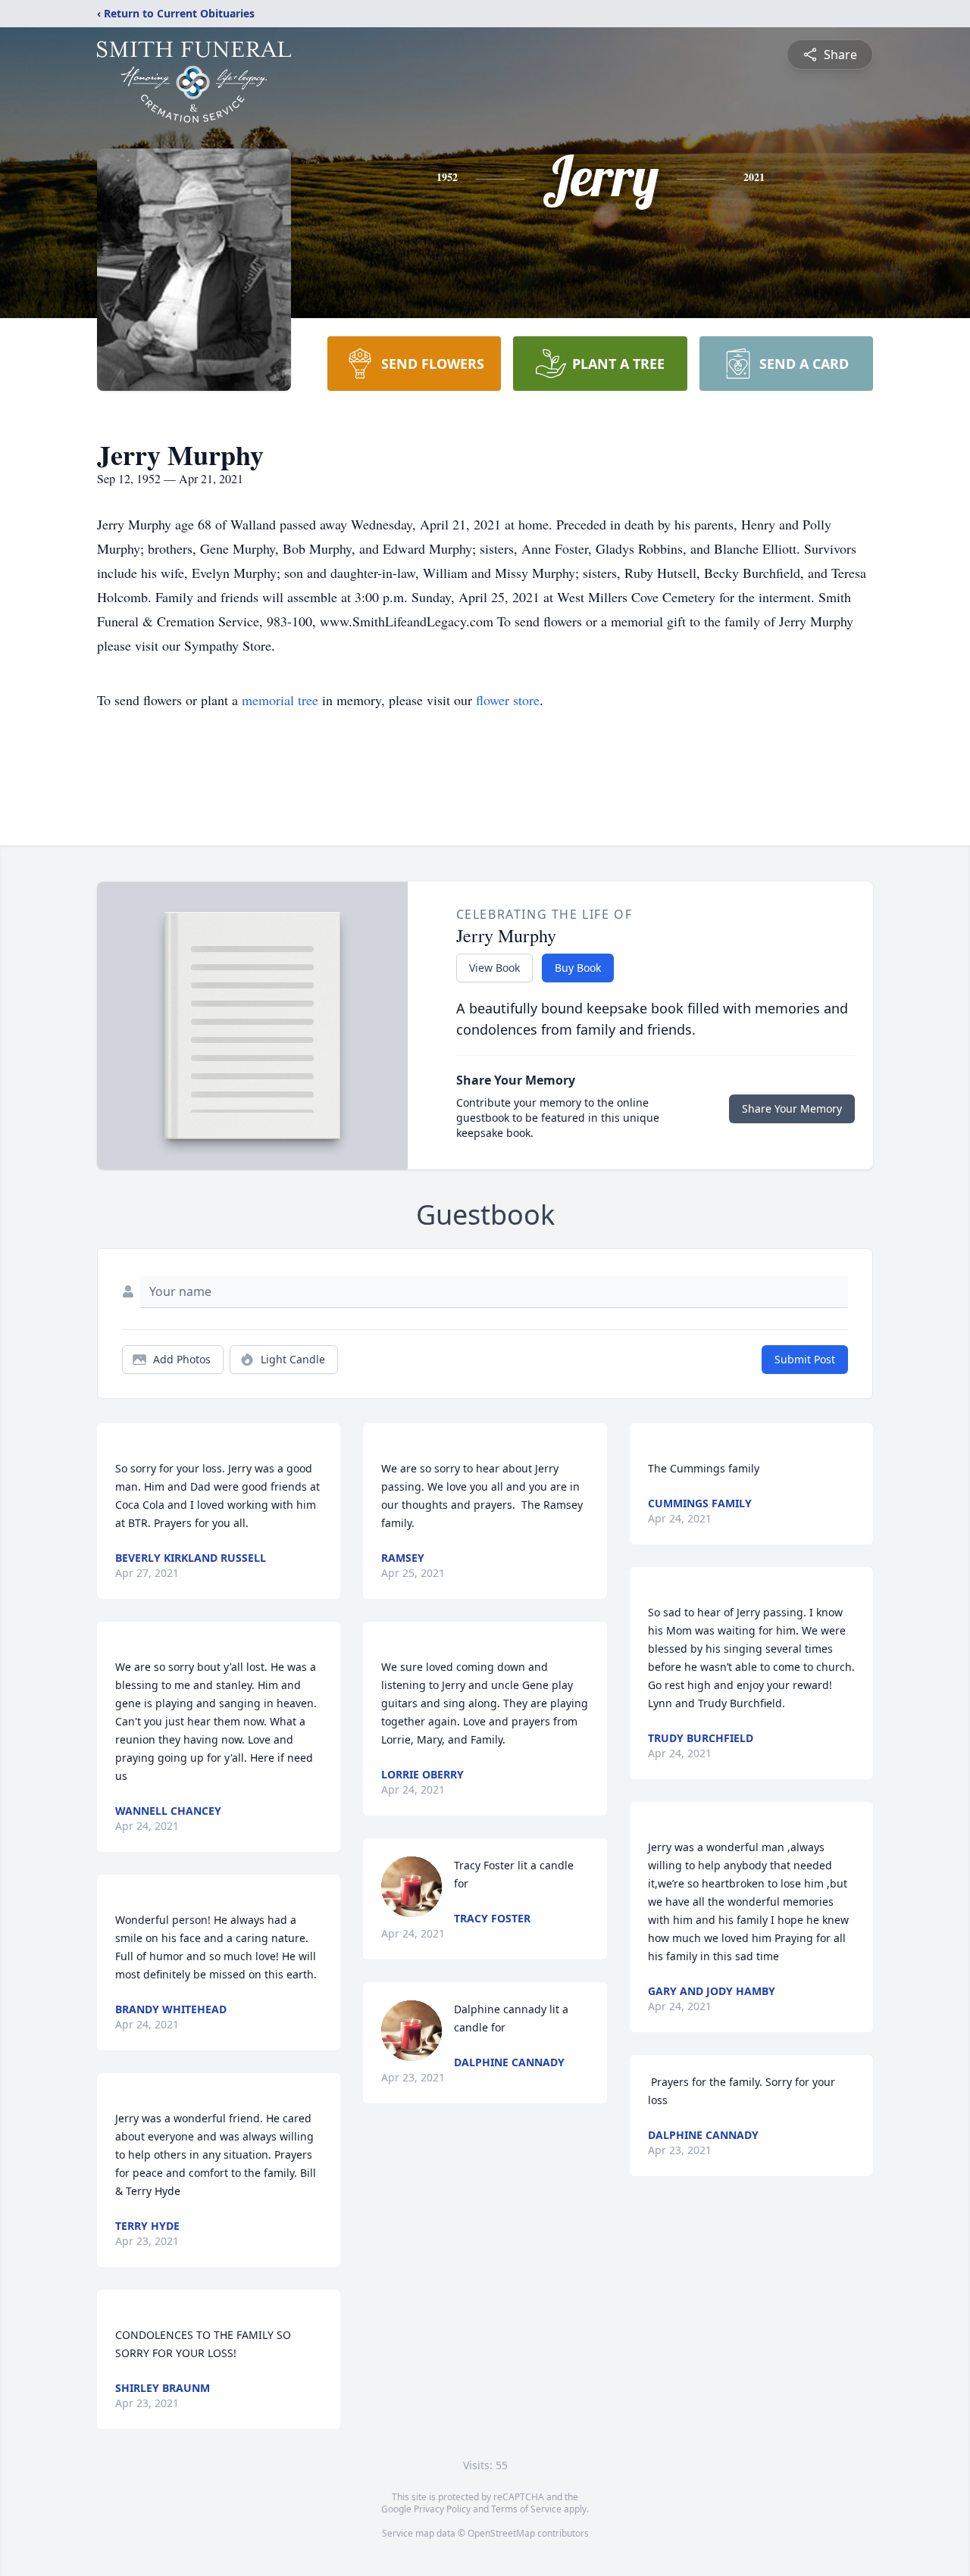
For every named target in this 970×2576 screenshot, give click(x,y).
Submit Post (805, 1359)
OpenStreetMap (501, 2533)
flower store (508, 700)
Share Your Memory (792, 1108)
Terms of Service (526, 2509)
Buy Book (578, 968)
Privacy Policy (442, 2509)
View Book (494, 968)
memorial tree (280, 700)
